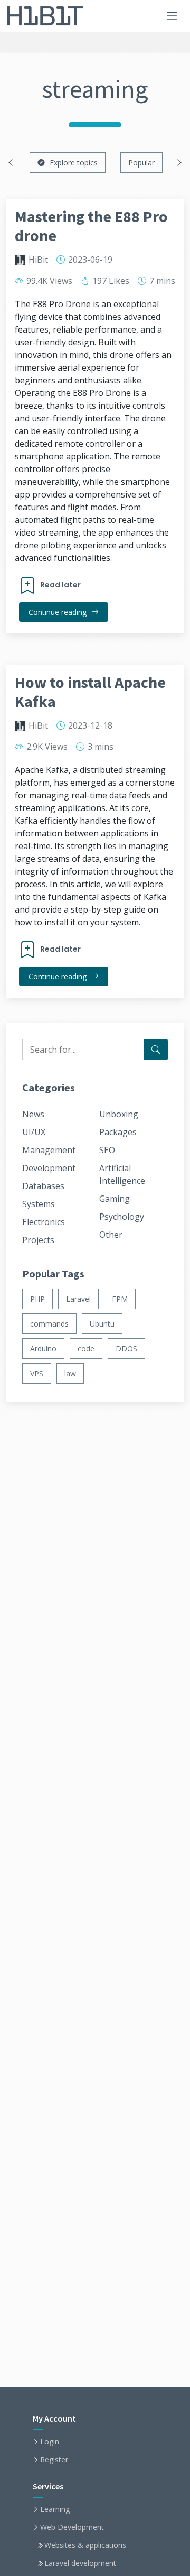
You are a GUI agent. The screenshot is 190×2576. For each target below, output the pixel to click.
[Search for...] (156, 1050)
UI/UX (34, 1132)
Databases (43, 1186)
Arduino (43, 1349)
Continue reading (59, 612)
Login (50, 2442)
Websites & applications (85, 2545)
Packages (118, 1132)
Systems (39, 1204)
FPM (120, 1299)
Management (49, 1150)
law (70, 1373)
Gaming (115, 1199)
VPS (37, 1373)
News (33, 1114)
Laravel (78, 1299)
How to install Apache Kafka (90, 692)
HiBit (38, 260)
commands (49, 1324)
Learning (55, 2509)
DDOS (126, 1349)
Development (49, 1168)
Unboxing (119, 1114)
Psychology (122, 1217)
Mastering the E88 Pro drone (91, 226)
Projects (38, 1240)
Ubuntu (102, 1324)
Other (111, 1235)
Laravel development (80, 2563)
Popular (141, 163)
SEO (107, 1150)
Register (54, 2460)
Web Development (72, 2527)
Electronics (44, 1222)
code (86, 1349)
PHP (37, 1299)
